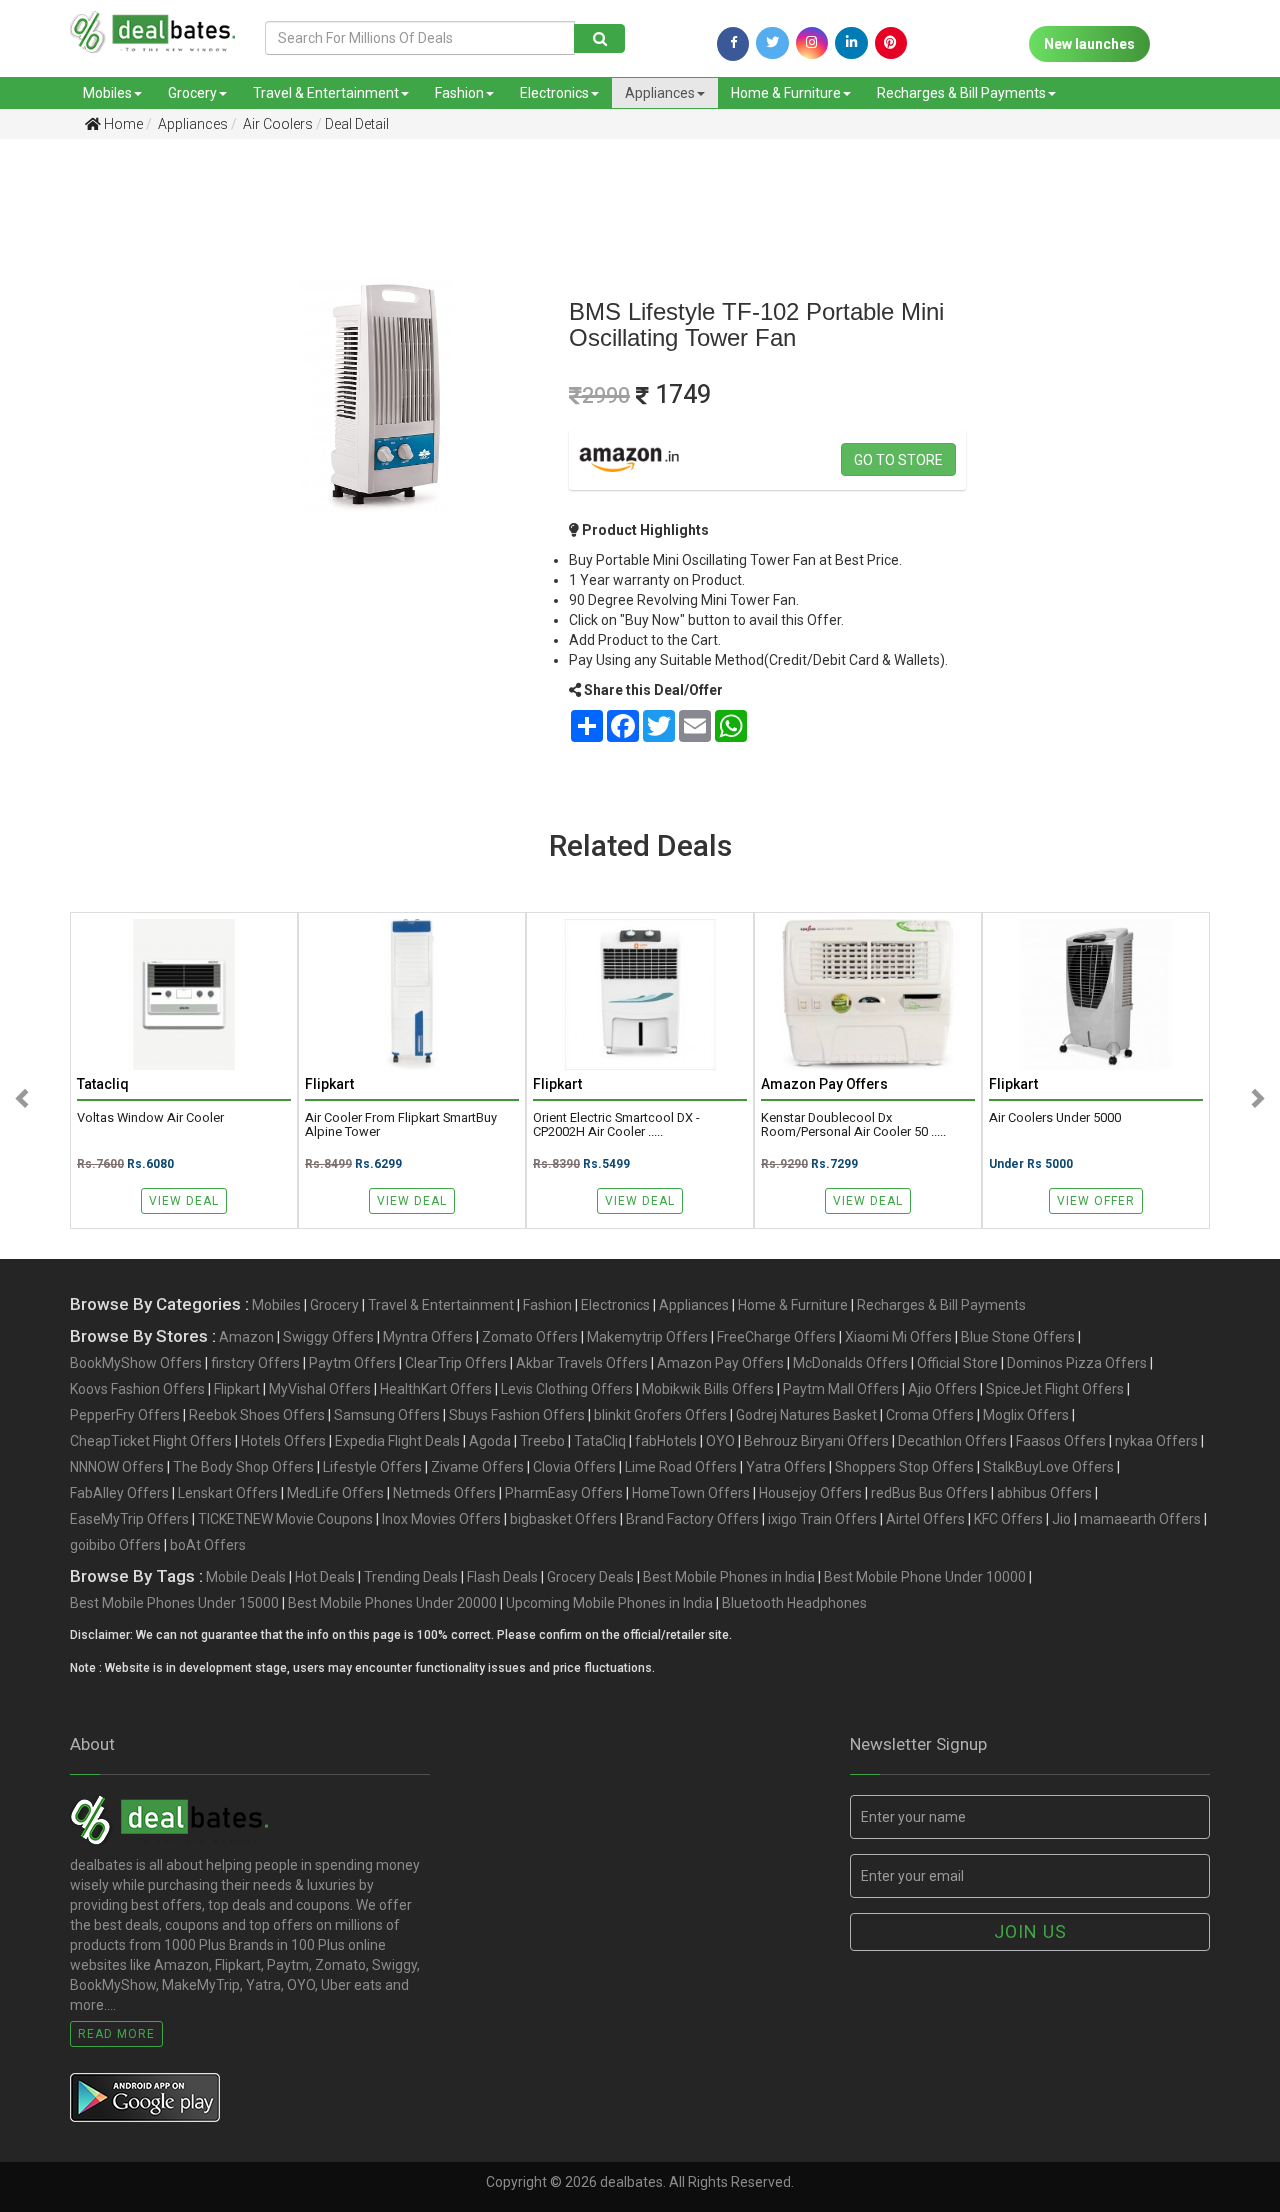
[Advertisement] (91, 469)
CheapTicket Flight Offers (151, 1441)
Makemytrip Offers (647, 1337)
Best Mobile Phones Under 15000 (174, 1603)
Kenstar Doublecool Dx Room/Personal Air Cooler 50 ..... (853, 1125)
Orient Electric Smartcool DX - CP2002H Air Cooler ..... (616, 1125)
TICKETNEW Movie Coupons (285, 1519)
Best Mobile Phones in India (729, 1577)
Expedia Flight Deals (397, 1441)
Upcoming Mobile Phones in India (609, 1603)
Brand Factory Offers (692, 1519)
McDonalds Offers (850, 1363)
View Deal (184, 1201)
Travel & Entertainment (326, 93)
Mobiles (107, 93)
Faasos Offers (1061, 1441)
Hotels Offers (283, 1441)
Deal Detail (357, 124)
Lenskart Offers (228, 1493)
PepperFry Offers (125, 1415)
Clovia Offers (574, 1467)
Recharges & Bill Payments (961, 93)
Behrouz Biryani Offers (816, 1441)
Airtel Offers (925, 1519)
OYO (720, 1441)
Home (122, 124)
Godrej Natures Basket (806, 1415)
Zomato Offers (530, 1337)
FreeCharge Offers (776, 1337)
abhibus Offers (1044, 1493)
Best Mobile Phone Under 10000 (925, 1577)
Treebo (542, 1441)
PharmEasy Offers (564, 1493)
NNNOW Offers (117, 1467)
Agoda (490, 1441)
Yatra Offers (786, 1467)
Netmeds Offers (444, 1493)
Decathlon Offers (952, 1441)
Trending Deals (411, 1577)
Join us (1030, 1931)
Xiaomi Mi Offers (898, 1337)
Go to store (898, 460)
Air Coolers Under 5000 (1055, 1118)
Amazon (246, 1337)
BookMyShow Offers (136, 1363)
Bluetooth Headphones (794, 1603)
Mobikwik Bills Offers (708, 1389)
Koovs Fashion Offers (137, 1389)
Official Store (957, 1363)
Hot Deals (325, 1577)
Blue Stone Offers (1018, 1337)
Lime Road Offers (681, 1467)
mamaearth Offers (1140, 1519)
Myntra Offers (428, 1337)
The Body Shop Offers (243, 1467)
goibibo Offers (115, 1545)
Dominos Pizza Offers (1077, 1363)
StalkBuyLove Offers (1048, 1467)
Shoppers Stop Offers (904, 1467)
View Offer (1096, 1201)
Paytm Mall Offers (841, 1389)
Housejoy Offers (810, 1493)
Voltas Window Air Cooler (150, 1118)
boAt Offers (208, 1545)
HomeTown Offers (691, 1493)
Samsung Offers (387, 1415)
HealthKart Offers (436, 1389)
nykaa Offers (1156, 1441)
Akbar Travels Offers (582, 1363)
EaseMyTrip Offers (129, 1519)
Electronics (554, 93)
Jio (1061, 1519)
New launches (1089, 44)
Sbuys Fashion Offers (517, 1415)
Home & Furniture (786, 93)
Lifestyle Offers (372, 1467)
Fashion (459, 93)
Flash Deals (502, 1577)
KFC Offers (1008, 1519)
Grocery (192, 93)
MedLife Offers (335, 1493)
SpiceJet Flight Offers (1055, 1389)
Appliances (660, 93)
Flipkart (237, 1389)
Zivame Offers (477, 1467)
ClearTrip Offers (456, 1363)
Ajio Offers (942, 1389)
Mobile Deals (246, 1577)
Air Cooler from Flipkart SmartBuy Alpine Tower (401, 1125)
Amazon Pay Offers (720, 1363)
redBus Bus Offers (929, 1493)
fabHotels (666, 1441)
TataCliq (600, 1441)
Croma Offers (930, 1415)
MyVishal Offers (320, 1389)
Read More (116, 2034)
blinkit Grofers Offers (660, 1415)
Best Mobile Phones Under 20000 (392, 1603)
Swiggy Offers (328, 1337)
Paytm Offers (352, 1363)
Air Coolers (276, 124)
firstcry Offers (255, 1363)
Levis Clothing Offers (567, 1389)
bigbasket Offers (563, 1519)
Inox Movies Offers (441, 1519)
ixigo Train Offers (822, 1519)
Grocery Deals (590, 1577)
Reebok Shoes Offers (257, 1415)
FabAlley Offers (119, 1493)
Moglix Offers (1026, 1415)
